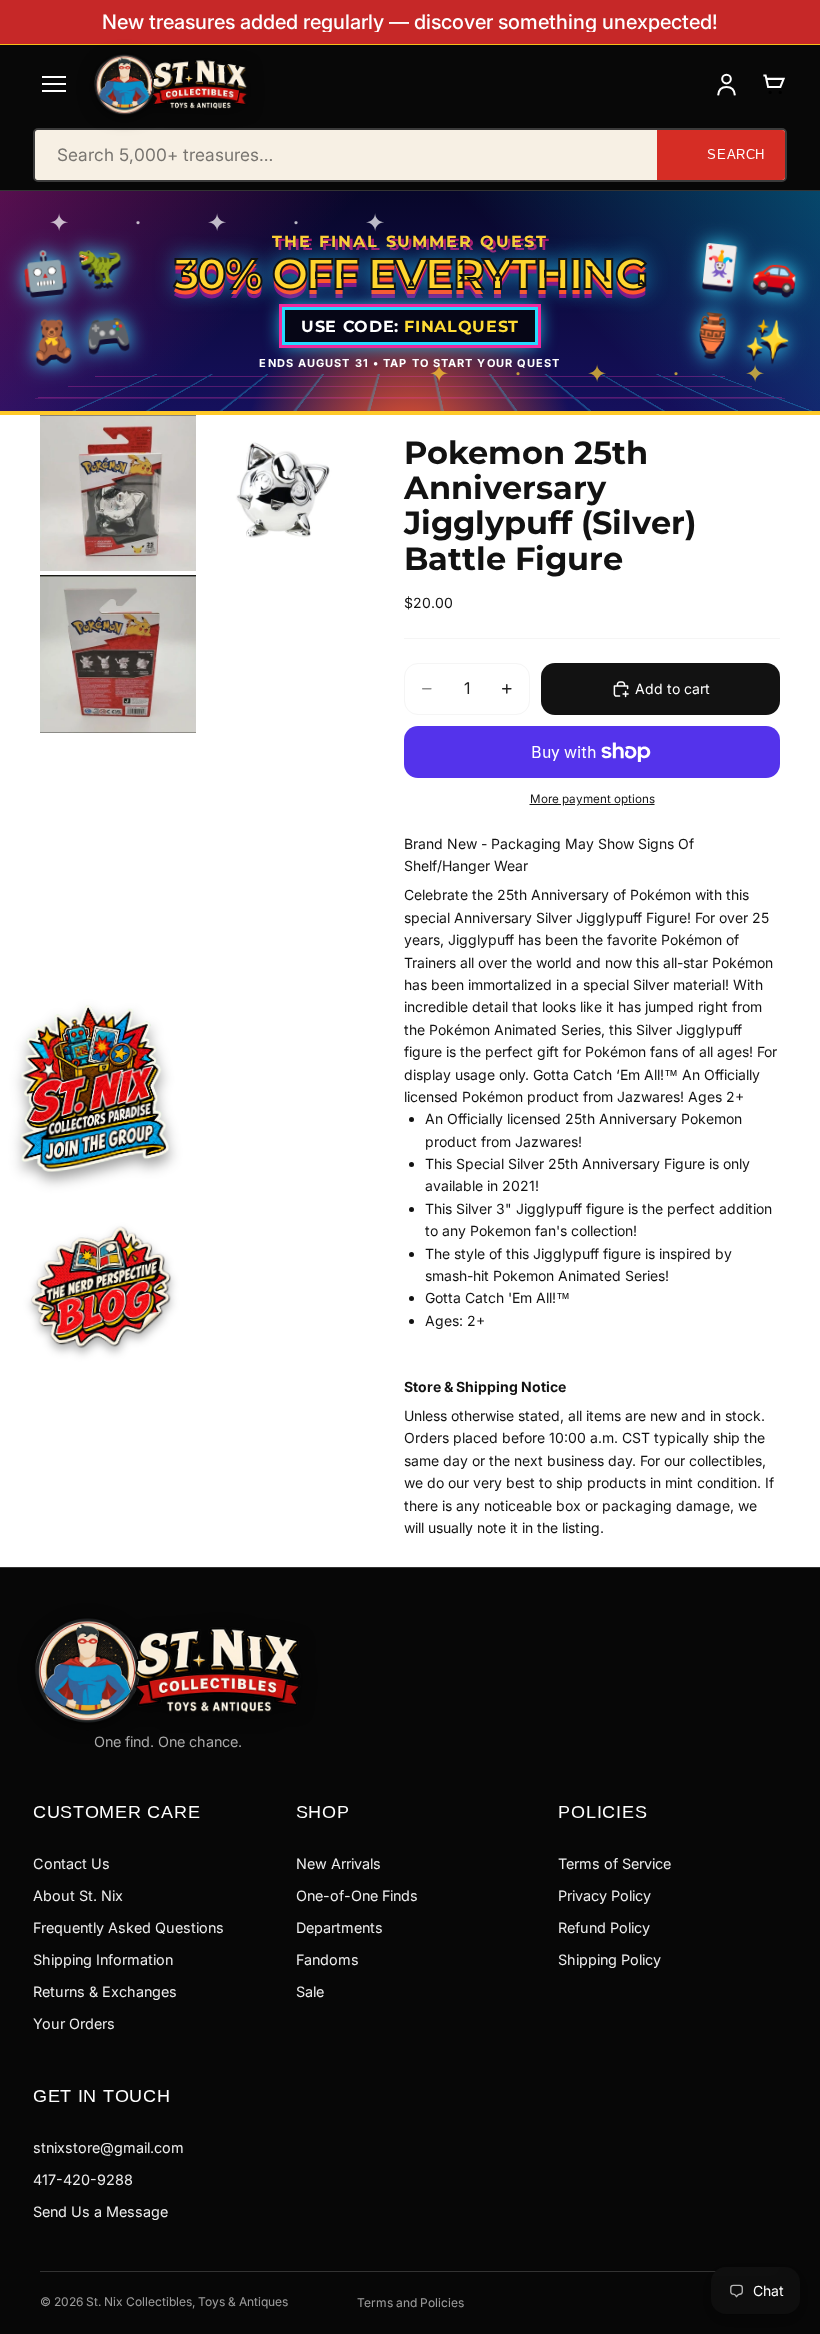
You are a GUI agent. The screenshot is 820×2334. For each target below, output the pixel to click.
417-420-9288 (83, 2179)
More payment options (592, 799)
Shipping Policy (609, 1959)
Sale (310, 1991)
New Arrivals (338, 1863)
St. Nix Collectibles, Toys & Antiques (187, 2301)
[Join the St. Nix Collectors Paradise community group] (93, 1087)
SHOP (323, 1811)
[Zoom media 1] (118, 493)
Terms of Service (614, 1863)
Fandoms (327, 1959)
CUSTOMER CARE (117, 1811)
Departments (339, 1927)
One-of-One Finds (357, 1895)
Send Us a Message (100, 2211)
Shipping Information (103, 1959)
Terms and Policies (410, 2302)
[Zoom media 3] (118, 654)
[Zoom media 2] (278, 493)
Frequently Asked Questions (128, 1927)
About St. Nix (78, 1895)
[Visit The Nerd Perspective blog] (100, 1290)
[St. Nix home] (171, 84)
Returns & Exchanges (105, 1991)
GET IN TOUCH (102, 2095)
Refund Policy (604, 1927)
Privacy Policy (604, 1895)
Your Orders (74, 2023)
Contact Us (71, 1863)
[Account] (726, 84)
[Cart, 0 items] (773, 84)
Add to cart (672, 688)
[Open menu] (54, 84)
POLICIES (602, 1811)
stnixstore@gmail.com (108, 2147)
